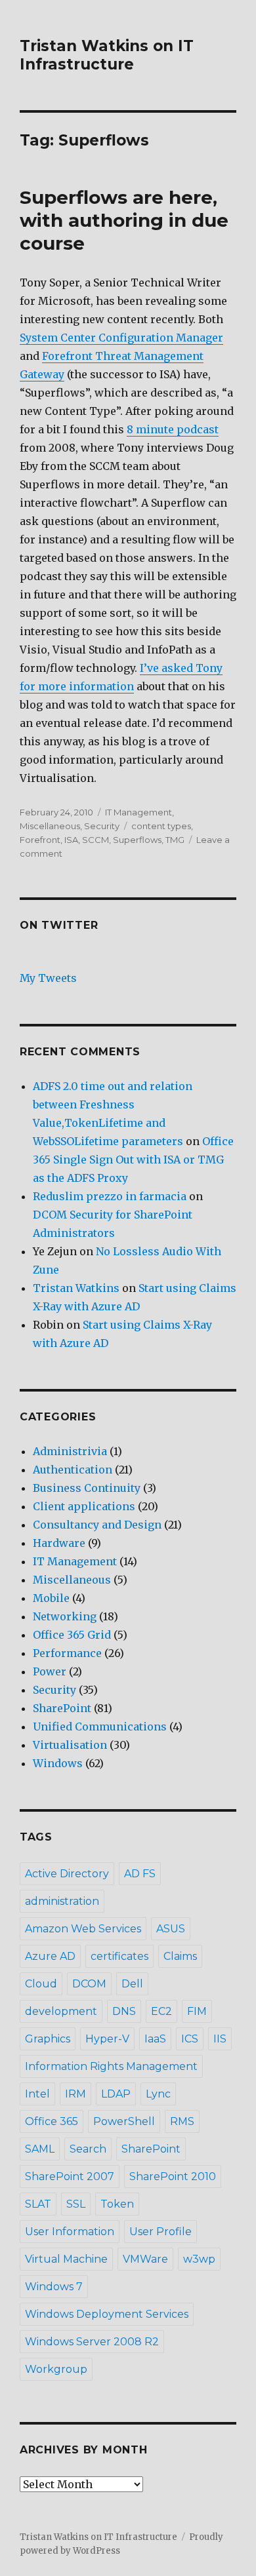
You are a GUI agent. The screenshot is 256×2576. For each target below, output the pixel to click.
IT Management (139, 812)
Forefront (40, 840)
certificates (119, 1956)
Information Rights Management (111, 2066)
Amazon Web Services (83, 1929)
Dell (132, 1984)
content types (161, 826)
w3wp (199, 2259)
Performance (67, 1653)
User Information (70, 2232)
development (61, 2011)
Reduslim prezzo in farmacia (110, 1196)
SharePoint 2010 (173, 2176)
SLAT (38, 2204)
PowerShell (124, 2121)
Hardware (59, 1543)
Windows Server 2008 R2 (92, 2342)
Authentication (73, 1470)
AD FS (140, 1874)
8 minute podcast (173, 429)
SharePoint (62, 1708)
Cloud (41, 1984)
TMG (175, 840)
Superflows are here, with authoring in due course (124, 220)
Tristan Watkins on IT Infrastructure (107, 55)
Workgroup (56, 2369)
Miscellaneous (50, 826)
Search (88, 2149)
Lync (158, 2094)
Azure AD (50, 1956)
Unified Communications (100, 1727)
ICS (190, 2039)
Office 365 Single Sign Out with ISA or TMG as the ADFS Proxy (133, 1160)
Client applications (84, 1506)
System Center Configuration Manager (121, 338)
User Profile (160, 2232)
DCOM (89, 1984)
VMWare (145, 2259)
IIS (220, 2039)
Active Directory (67, 1874)
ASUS (171, 1929)
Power (50, 1671)
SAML (40, 2149)
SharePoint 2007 (70, 2176)
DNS (124, 2011)
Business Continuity (87, 1488)
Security (102, 826)
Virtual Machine (66, 2259)
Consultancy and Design (97, 1525)
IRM (75, 2094)
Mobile (51, 1598)
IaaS (155, 2039)
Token (117, 2204)
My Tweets (48, 978)
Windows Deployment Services (107, 2314)
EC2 (161, 2011)
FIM (197, 2011)
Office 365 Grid (72, 1635)
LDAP (116, 2094)
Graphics (48, 2039)
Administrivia (70, 1451)
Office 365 (52, 2121)
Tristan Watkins (76, 1288)
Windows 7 (54, 2287)
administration (62, 1901)
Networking (65, 1616)
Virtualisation (70, 1745)
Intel (37, 2094)
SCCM (96, 840)
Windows (58, 1763)
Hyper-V (107, 2039)
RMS (182, 2121)
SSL (76, 2204)
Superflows (137, 840)
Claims (180, 1956)
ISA (71, 840)
